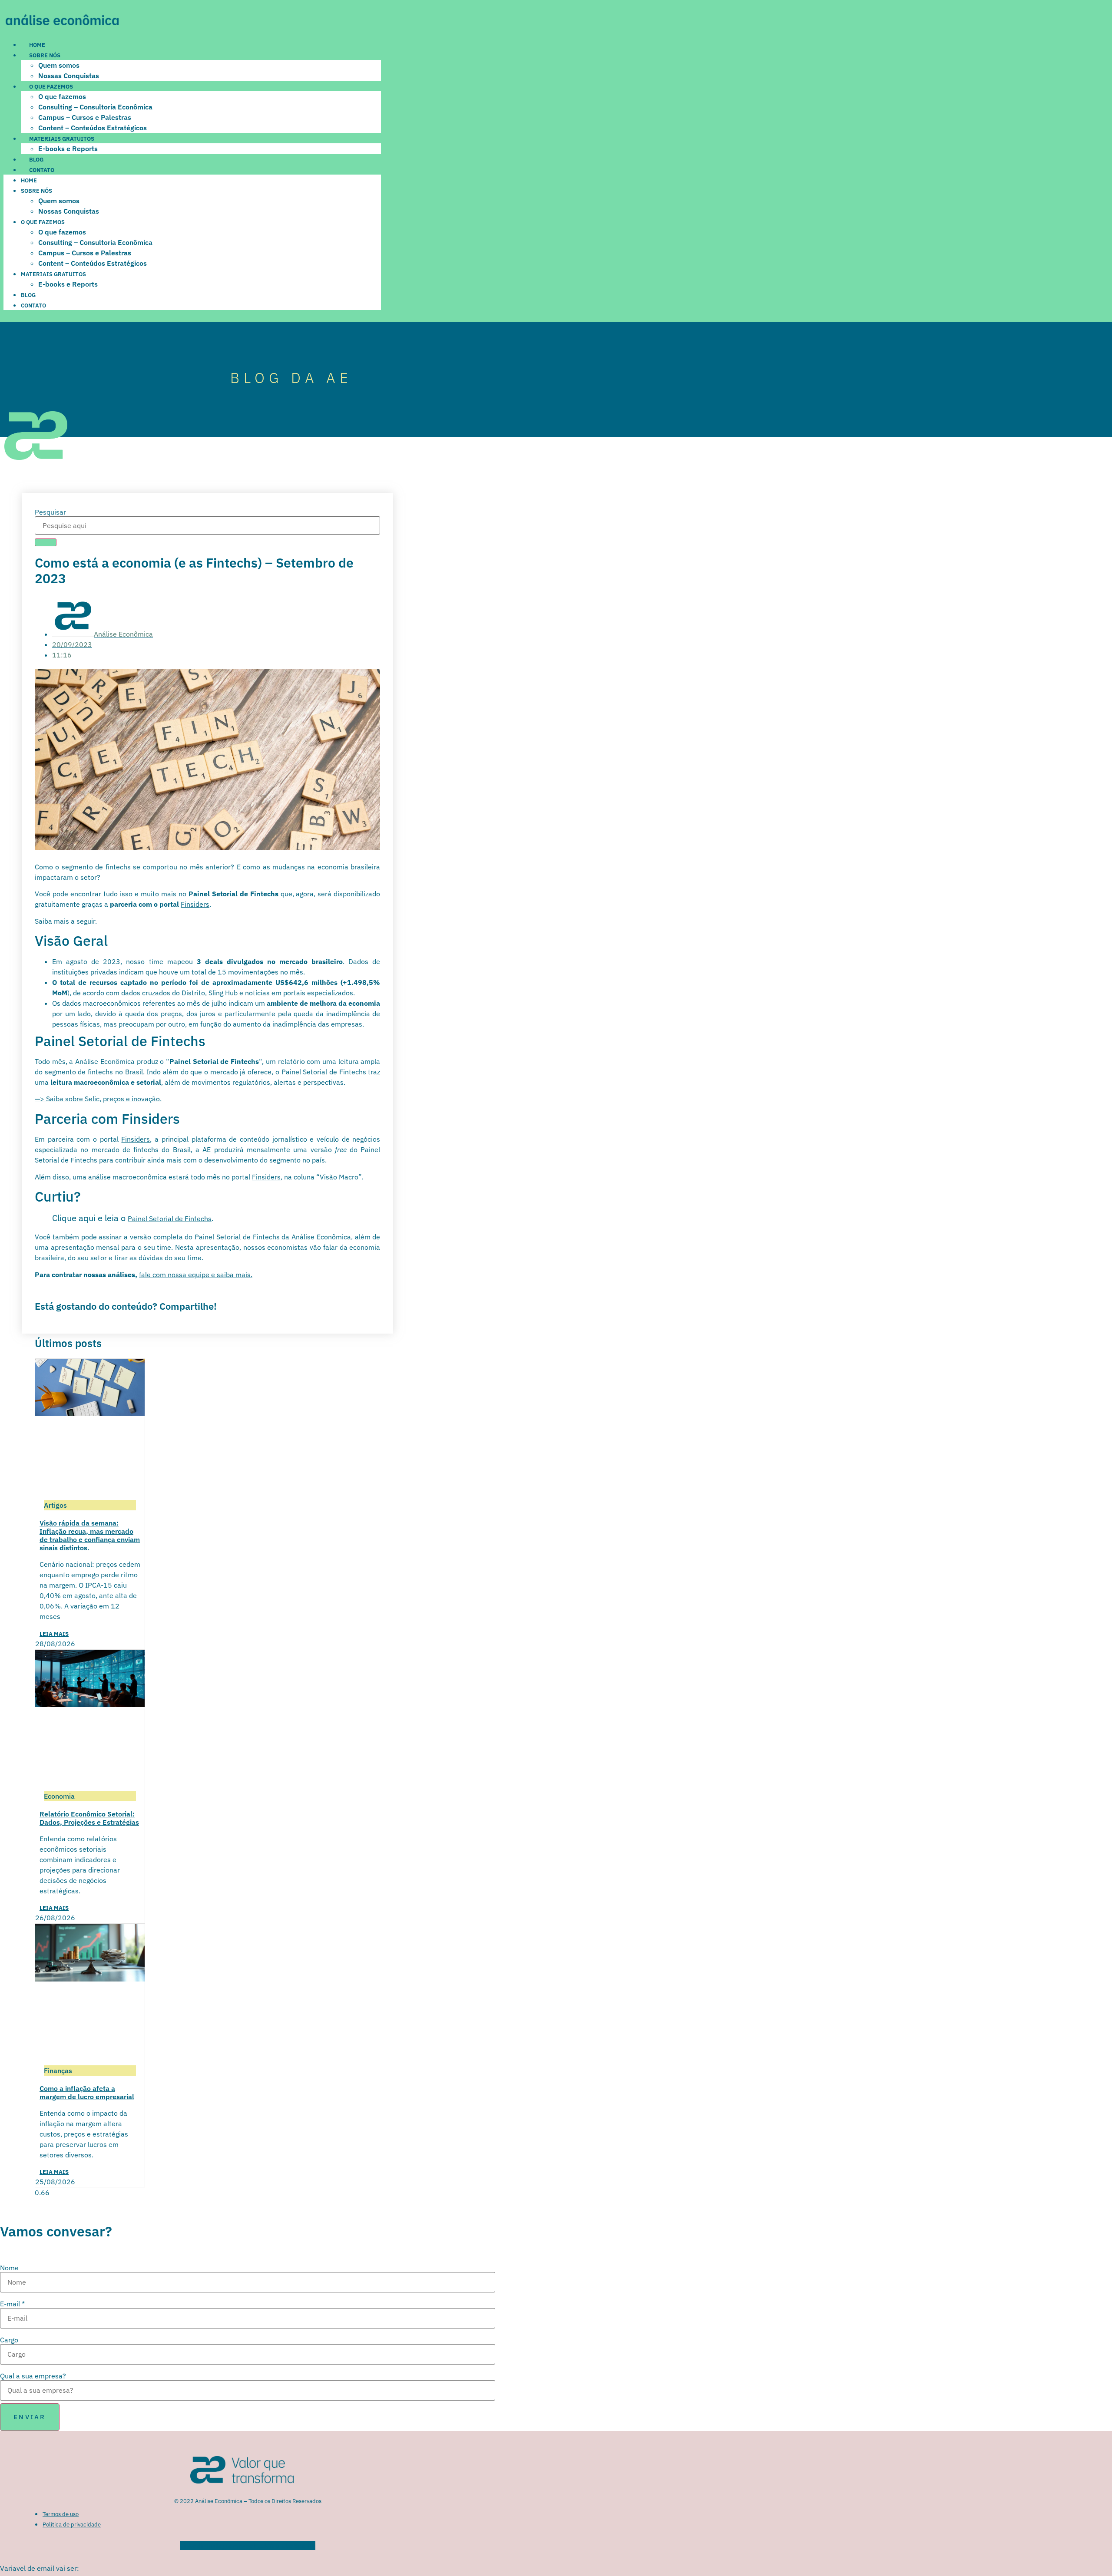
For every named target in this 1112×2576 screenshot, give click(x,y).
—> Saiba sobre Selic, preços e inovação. (98, 1099)
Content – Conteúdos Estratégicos (93, 128)
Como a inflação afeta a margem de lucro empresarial (87, 2092)
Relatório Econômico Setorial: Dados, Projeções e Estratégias (89, 1818)
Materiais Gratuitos (62, 139)
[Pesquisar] (46, 542)
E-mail (12, 2304)
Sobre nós (45, 55)
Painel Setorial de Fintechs (170, 1219)
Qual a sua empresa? (33, 2376)
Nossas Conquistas (69, 76)
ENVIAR (30, 2417)
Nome (9, 2268)
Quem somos (59, 65)
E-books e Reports (68, 149)
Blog (36, 160)
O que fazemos (51, 87)
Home (37, 45)
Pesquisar (50, 512)
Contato (42, 170)
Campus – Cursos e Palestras (85, 117)
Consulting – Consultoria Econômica (95, 107)
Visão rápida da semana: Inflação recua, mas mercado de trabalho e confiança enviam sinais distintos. (90, 1536)
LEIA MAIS (54, 1634)
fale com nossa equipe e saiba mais (195, 1275)
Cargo (9, 2340)
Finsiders (195, 904)
